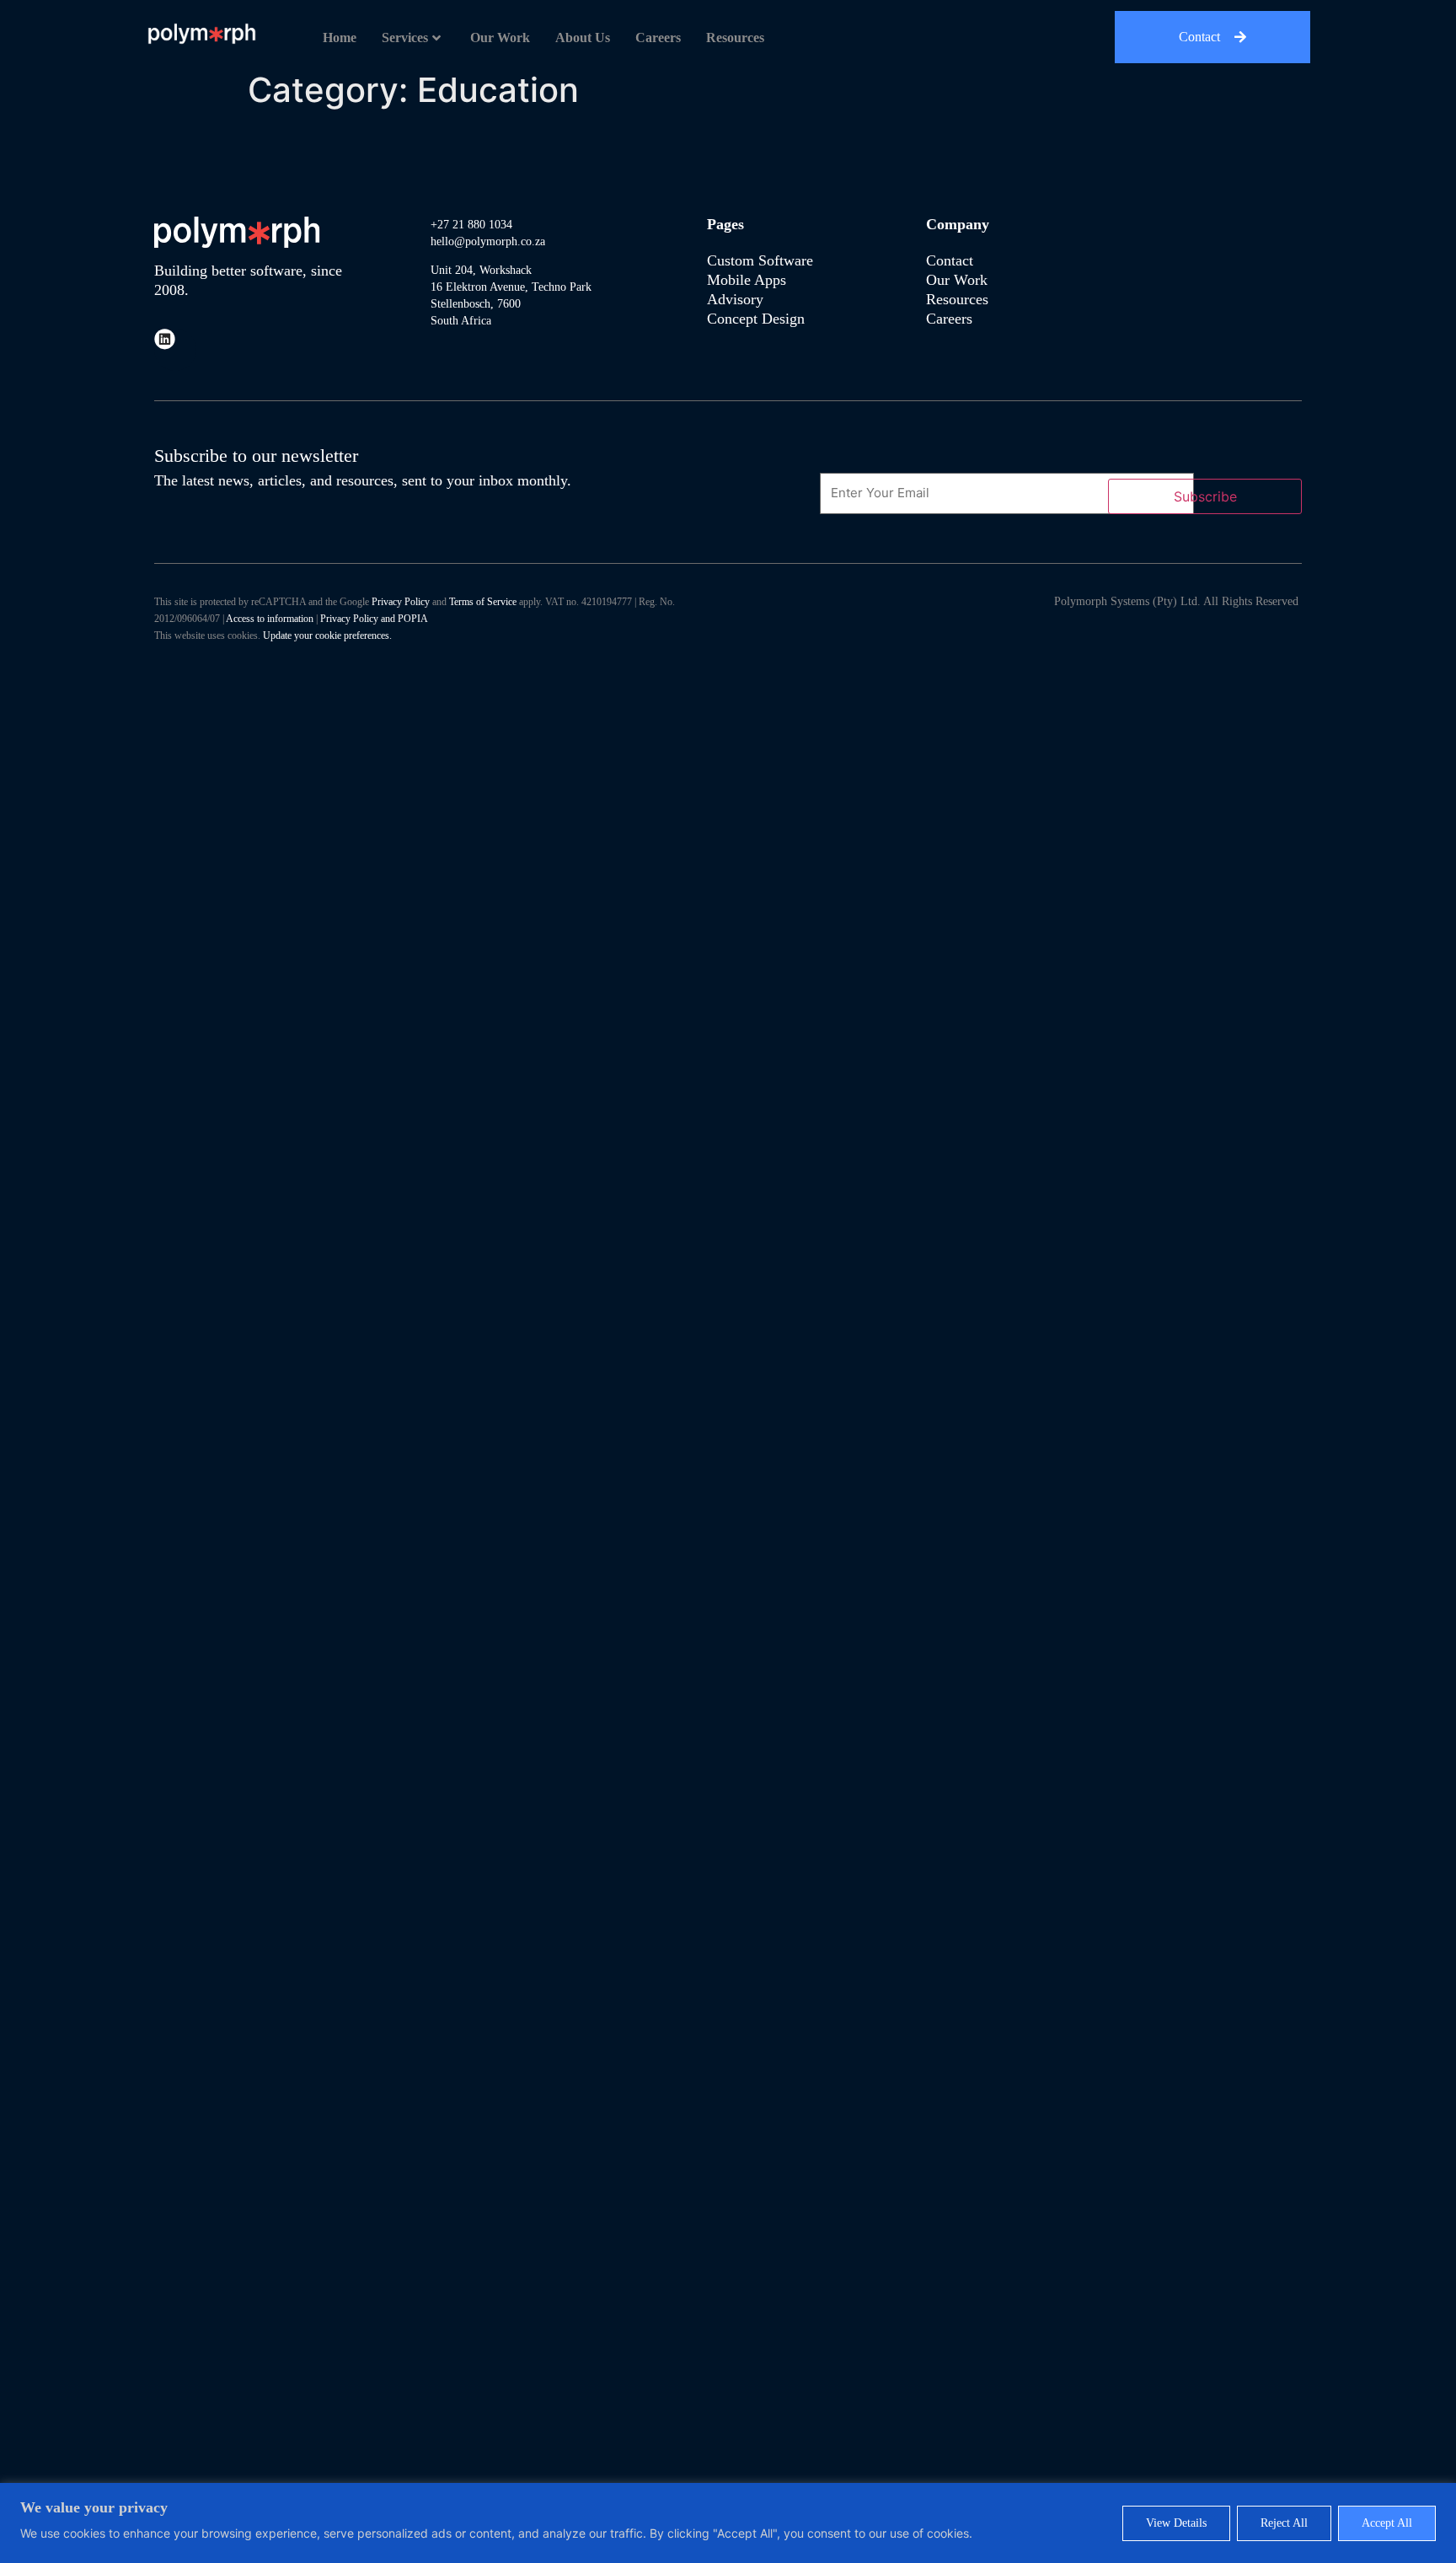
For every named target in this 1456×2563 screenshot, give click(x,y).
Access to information (270, 619)
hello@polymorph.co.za (488, 241)
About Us (583, 38)
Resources (735, 38)
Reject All (1284, 2523)
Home (340, 38)
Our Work (500, 38)
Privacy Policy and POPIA (374, 619)
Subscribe (1205, 496)
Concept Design (756, 319)
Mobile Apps (747, 280)
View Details (1176, 2523)
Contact (950, 260)
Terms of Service (483, 602)
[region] (728, 2523)
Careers (658, 38)
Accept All (1387, 2523)
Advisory (737, 299)
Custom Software (760, 260)
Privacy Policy (401, 602)
